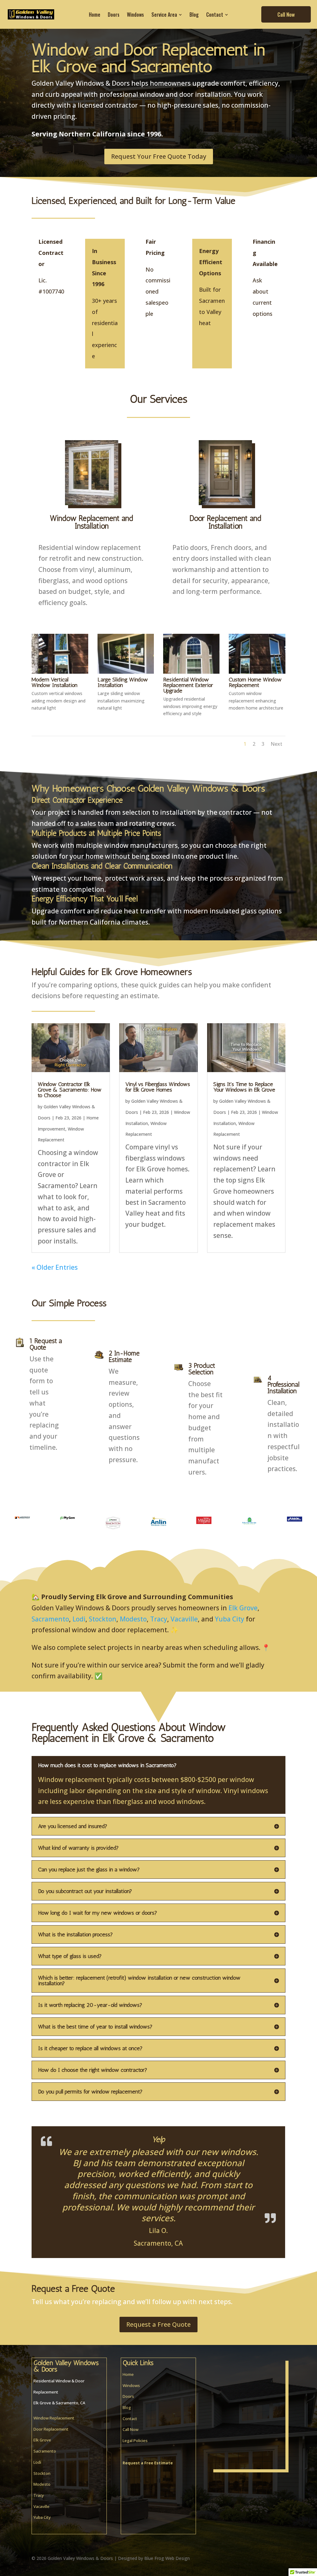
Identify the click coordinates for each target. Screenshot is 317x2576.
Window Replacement (54, 2417)
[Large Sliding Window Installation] (126, 671)
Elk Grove (243, 1608)
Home (128, 2374)
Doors (128, 2396)
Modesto (133, 1619)
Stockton (103, 1619)
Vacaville (184, 1619)
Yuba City (230, 1619)
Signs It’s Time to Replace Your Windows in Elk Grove (244, 1087)
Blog (127, 2407)
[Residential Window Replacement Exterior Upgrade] (191, 671)
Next (276, 744)
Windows (131, 2385)
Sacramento (50, 1619)
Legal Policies (135, 2440)
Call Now (130, 2429)
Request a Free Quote (158, 2324)
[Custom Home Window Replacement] (257, 671)
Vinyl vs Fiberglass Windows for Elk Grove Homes (158, 1087)
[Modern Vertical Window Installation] (60, 671)
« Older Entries (55, 1267)
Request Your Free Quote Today (159, 156)
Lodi (79, 1619)
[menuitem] (95, 15)
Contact (130, 2418)
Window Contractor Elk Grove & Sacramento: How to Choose (70, 1090)
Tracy (159, 1619)
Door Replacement (51, 2428)
